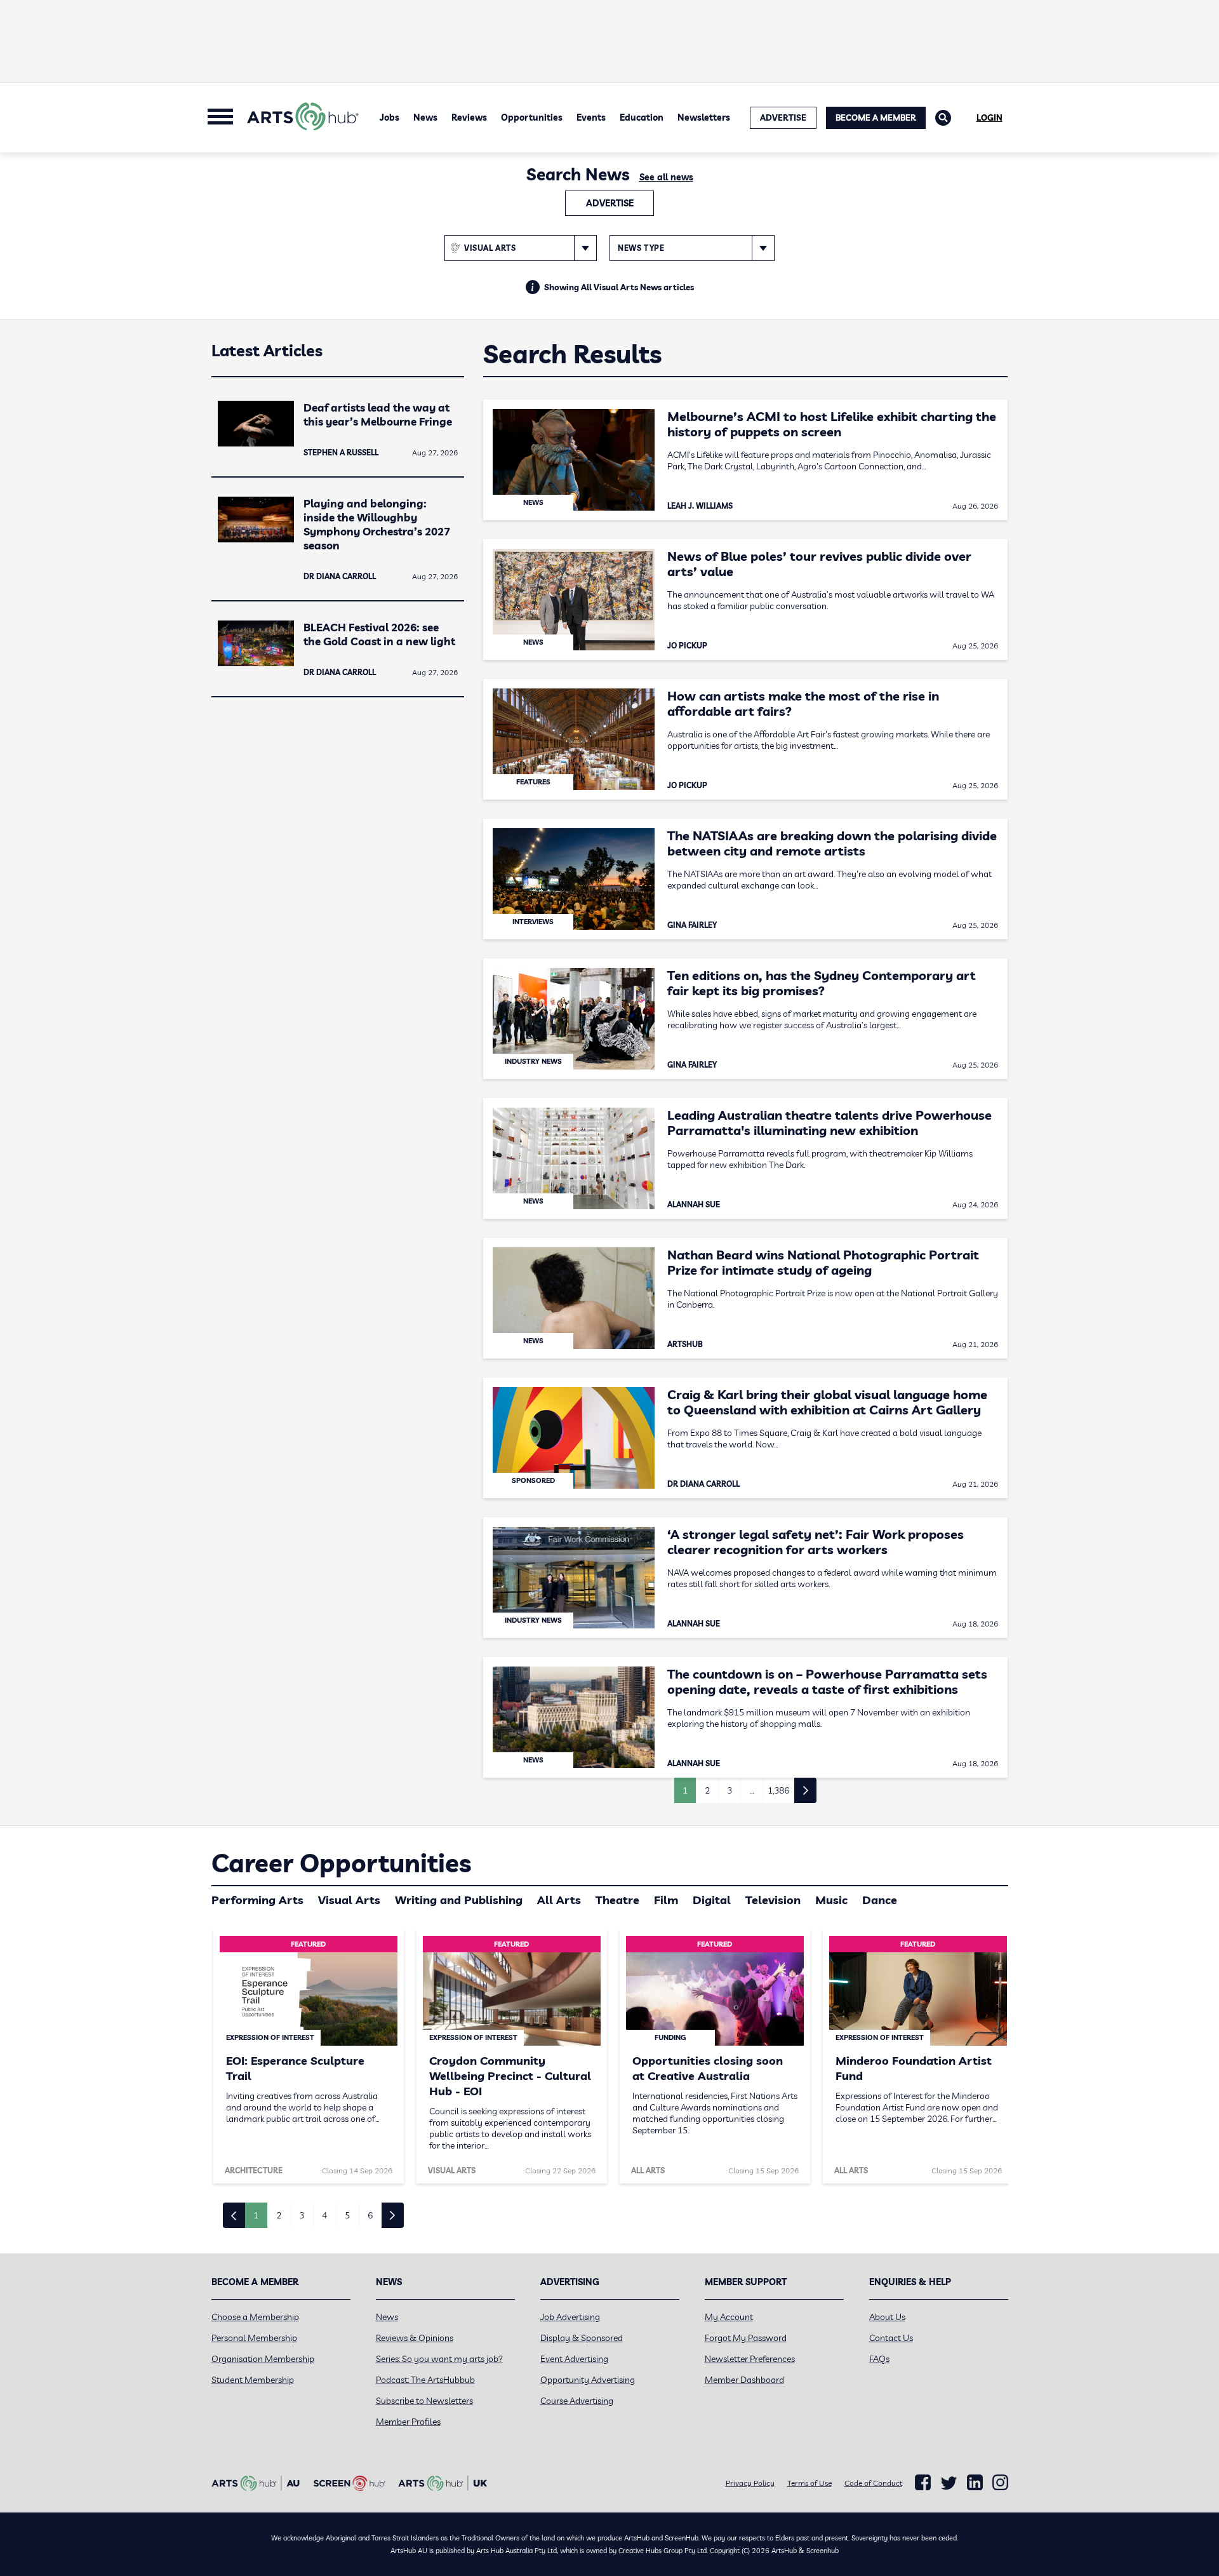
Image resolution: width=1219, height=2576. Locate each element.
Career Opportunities (341, 1863)
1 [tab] (256, 2215)
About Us (887, 2317)
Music (831, 1900)
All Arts (559, 1900)
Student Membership (253, 2380)
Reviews (469, 117)
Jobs (390, 117)
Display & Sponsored (582, 2338)
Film (666, 1900)
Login (989, 117)
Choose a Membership (255, 2317)
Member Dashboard (744, 2380)
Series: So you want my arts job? (439, 2359)
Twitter (949, 2483)
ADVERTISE (783, 117)
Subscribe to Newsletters (424, 2401)
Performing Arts (257, 1900)
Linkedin (975, 2483)
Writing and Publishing (459, 1900)
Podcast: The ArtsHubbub (425, 2380)
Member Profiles (408, 2422)
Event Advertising (574, 2359)
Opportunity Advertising (588, 2380)
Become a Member (876, 117)
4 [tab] (324, 2215)
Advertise (610, 203)
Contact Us (891, 2338)
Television (773, 1900)
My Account (729, 2317)
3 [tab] (302, 2215)
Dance (880, 1900)
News (425, 117)
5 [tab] (347, 2215)
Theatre (617, 1900)
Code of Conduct (873, 2483)
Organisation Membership (263, 2359)
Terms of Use (809, 2483)
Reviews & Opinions (415, 2338)
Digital (712, 1900)
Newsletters (704, 117)
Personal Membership (254, 2338)
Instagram (1000, 2483)
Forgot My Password (746, 2338)
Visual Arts (349, 1900)
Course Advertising (577, 2401)
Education (642, 117)
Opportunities (532, 117)
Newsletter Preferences (750, 2359)
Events (591, 117)
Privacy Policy (750, 2483)
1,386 (778, 1790)
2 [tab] (279, 2215)
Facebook (923, 2483)
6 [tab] (370, 2215)
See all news (666, 177)
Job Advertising (570, 2317)
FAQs (879, 2359)
